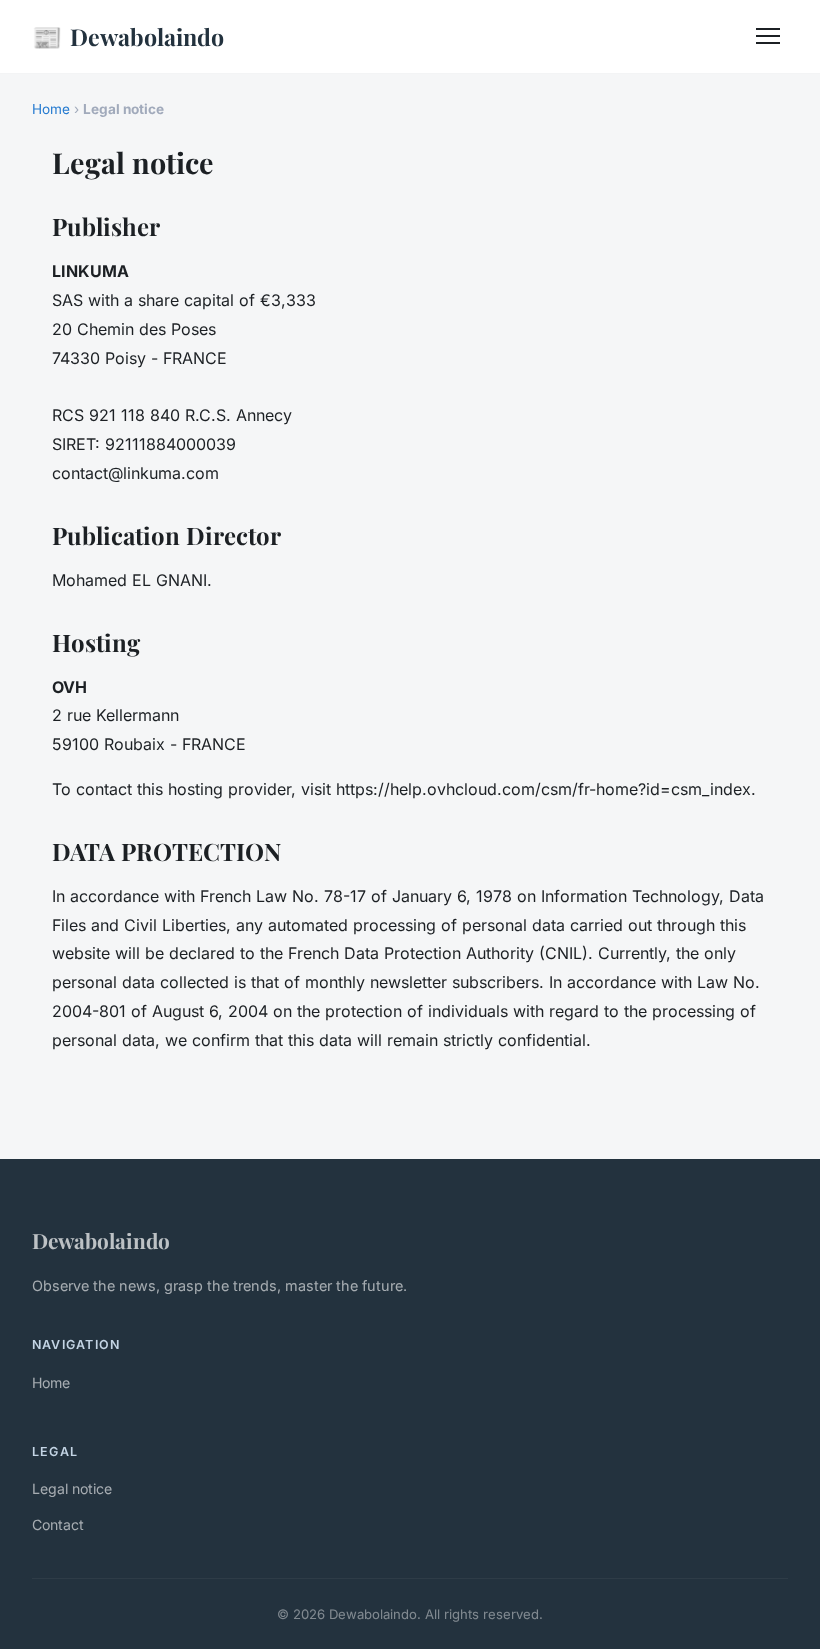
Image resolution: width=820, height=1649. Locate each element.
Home (51, 109)
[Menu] (768, 36)
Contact (58, 1524)
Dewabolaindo (128, 36)
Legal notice (72, 1488)
